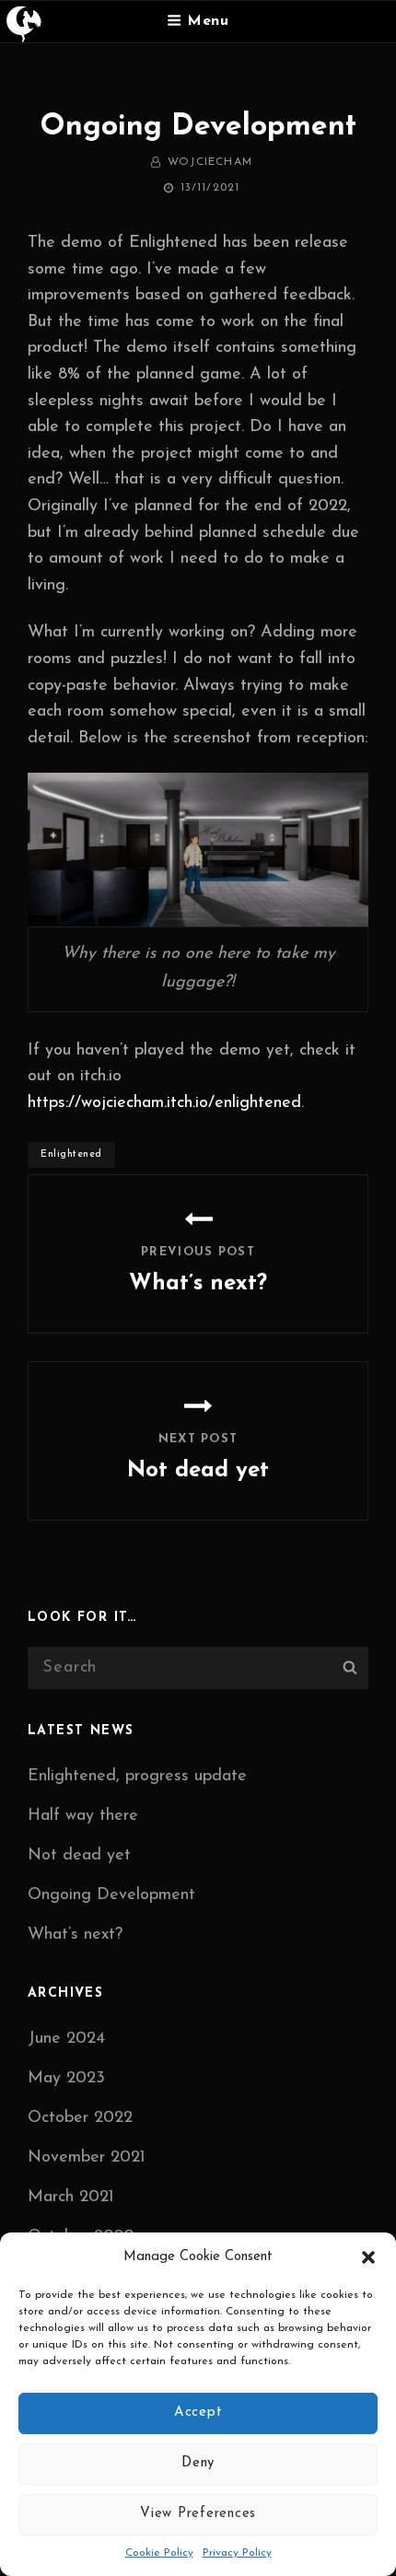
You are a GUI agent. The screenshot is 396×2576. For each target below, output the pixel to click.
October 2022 (80, 2118)
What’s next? (75, 1935)
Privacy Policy (237, 2553)
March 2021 (71, 2197)
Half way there (83, 1816)
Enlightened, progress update (137, 1777)
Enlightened (71, 1154)
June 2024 (66, 2039)
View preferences (198, 2514)
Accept (198, 2413)
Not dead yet (79, 1856)
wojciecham (210, 162)
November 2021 (87, 2158)
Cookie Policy (159, 2553)
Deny (198, 2463)
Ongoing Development (111, 1895)
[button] (368, 2257)
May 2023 (66, 2079)
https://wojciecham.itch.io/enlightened (164, 1103)
